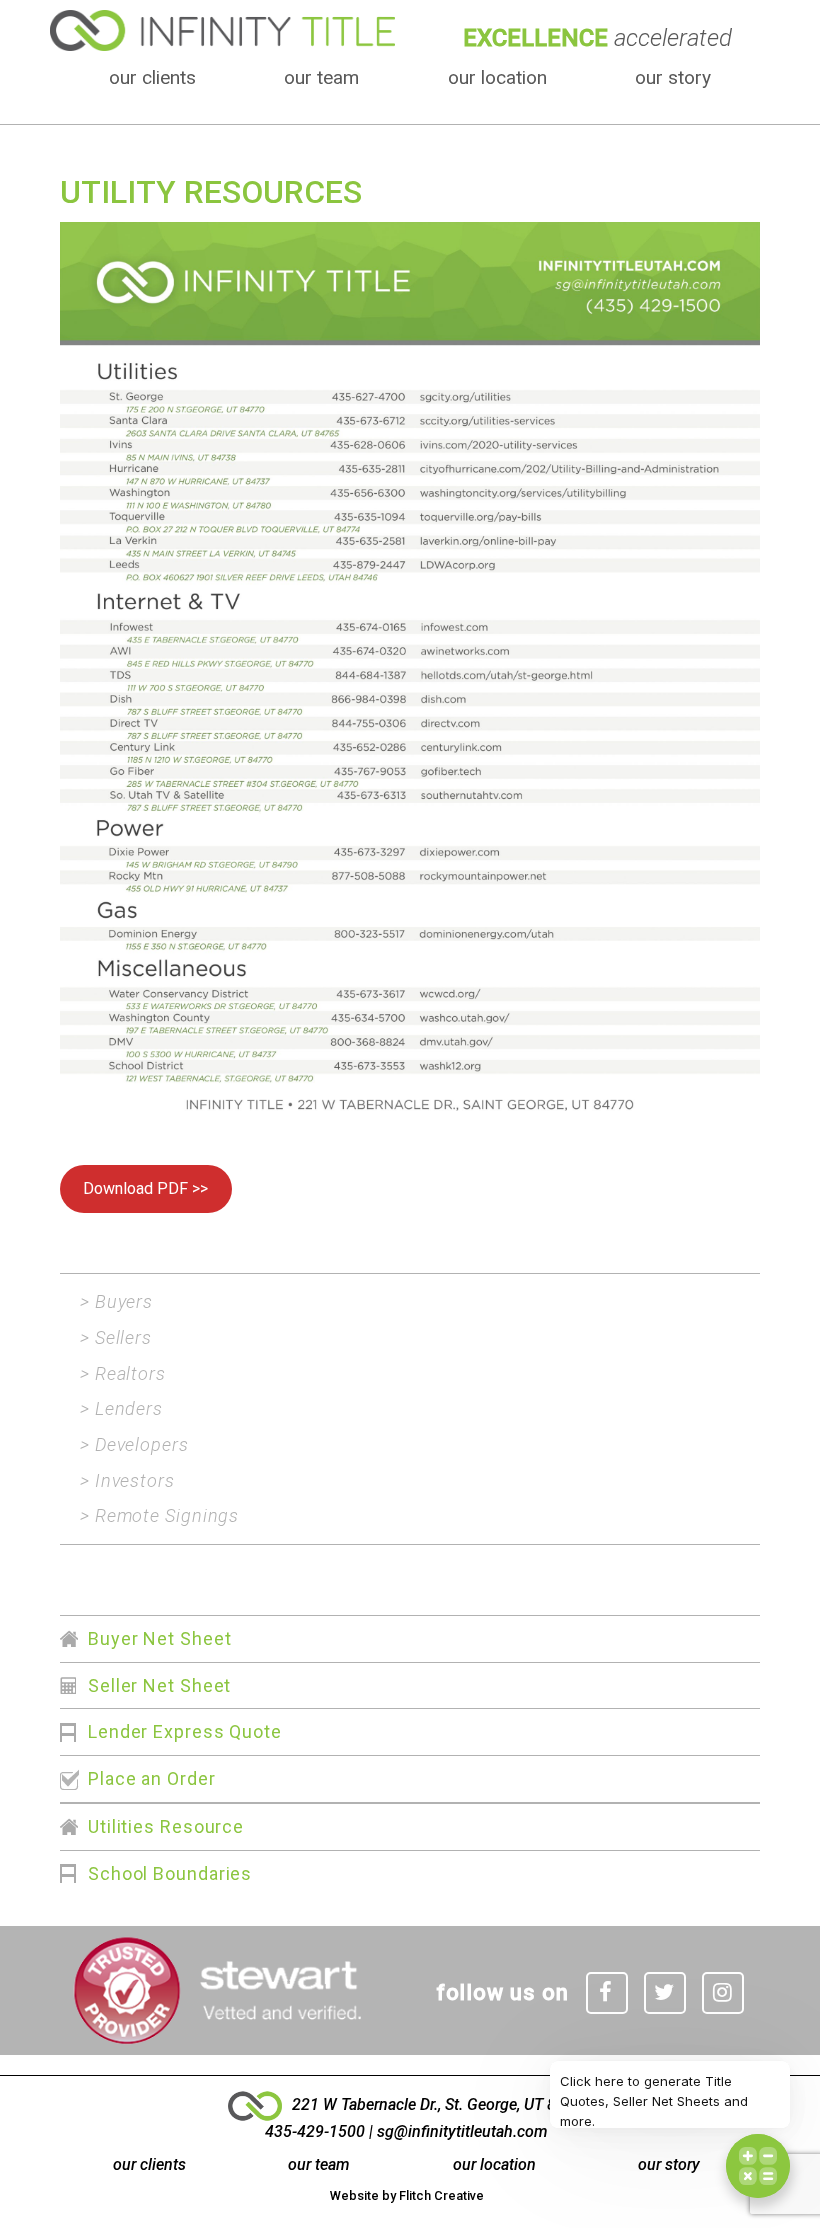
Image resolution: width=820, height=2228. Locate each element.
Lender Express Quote (185, 1731)
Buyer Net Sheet (160, 1638)
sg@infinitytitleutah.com (462, 2131)
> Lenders (121, 1408)
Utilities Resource (166, 1826)
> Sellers (116, 1337)
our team (321, 77)
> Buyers (116, 1301)
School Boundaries (170, 1873)
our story (673, 77)
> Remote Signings (159, 1515)
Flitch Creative (441, 2195)
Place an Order (152, 1778)
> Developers (134, 1444)
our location (497, 77)
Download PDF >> (145, 1188)
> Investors (127, 1480)
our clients (152, 77)
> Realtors (123, 1373)
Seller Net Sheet (159, 1685)
